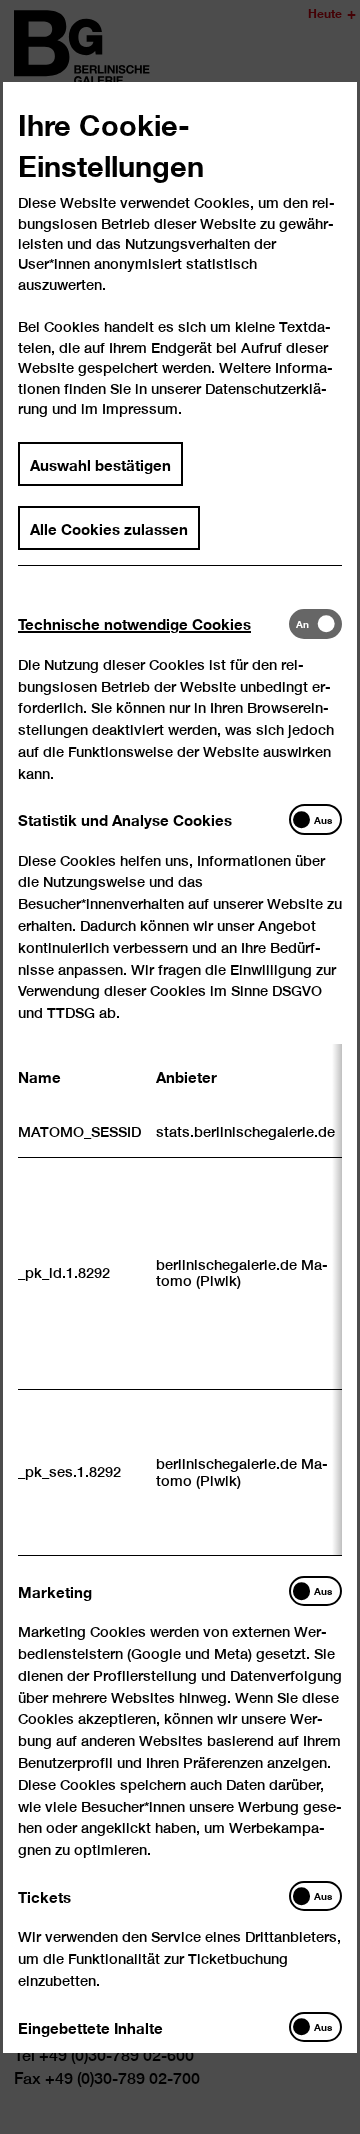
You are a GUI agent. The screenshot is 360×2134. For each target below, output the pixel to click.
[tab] (153, 623)
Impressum (140, 408)
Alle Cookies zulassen (109, 528)
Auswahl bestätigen (100, 463)
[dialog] (180, 1067)
